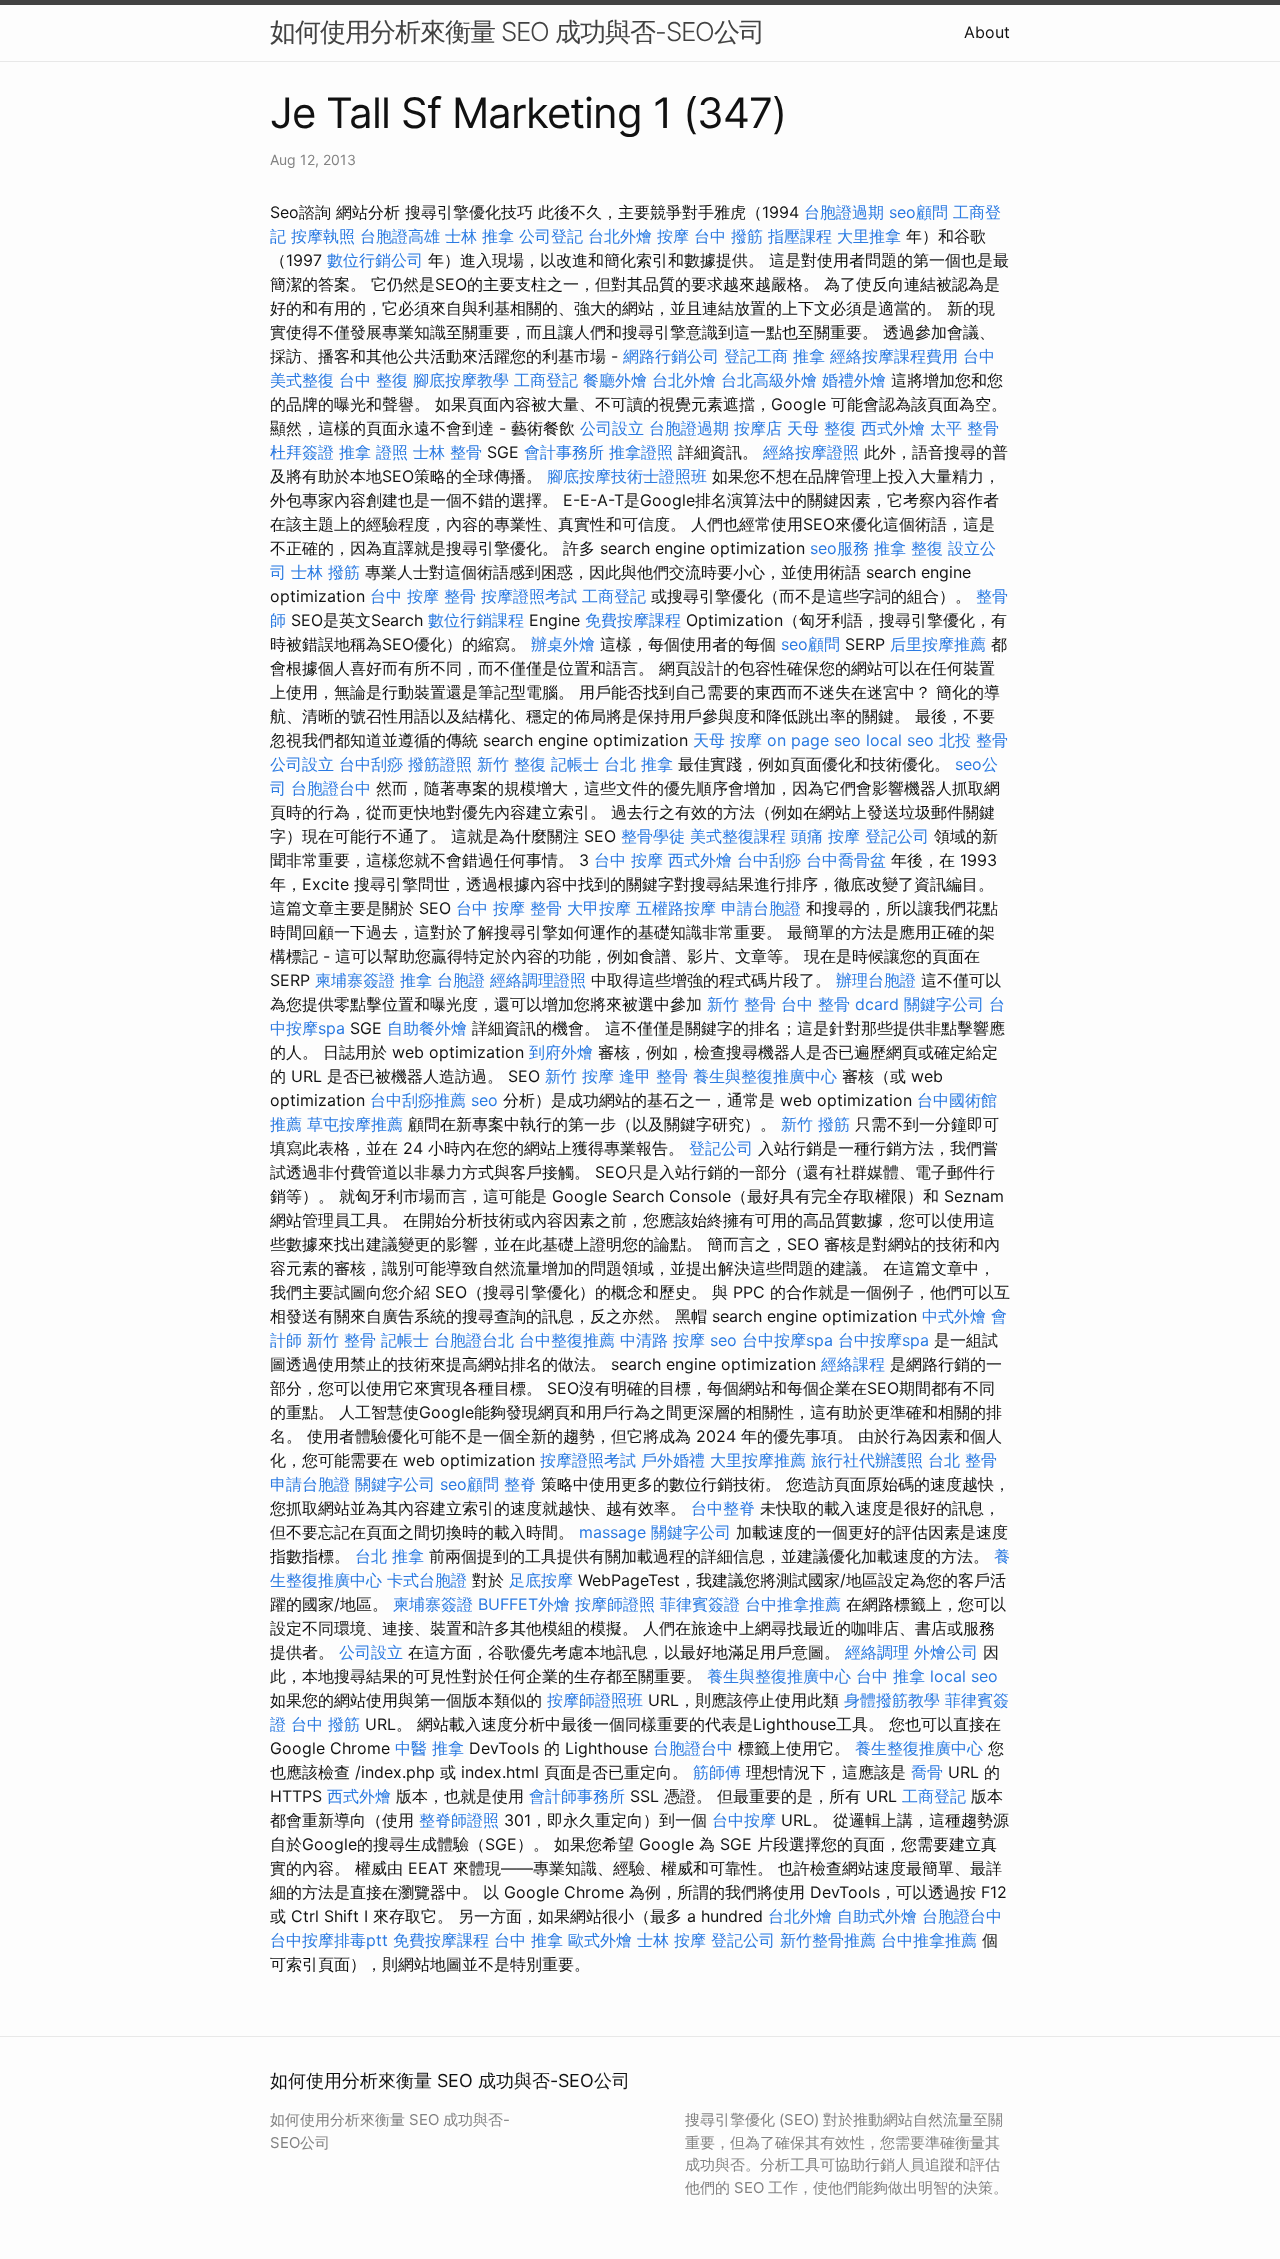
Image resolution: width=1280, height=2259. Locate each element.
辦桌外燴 (563, 644)
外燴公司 (946, 1652)
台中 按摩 (628, 860)
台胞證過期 (844, 212)
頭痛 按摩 (825, 836)
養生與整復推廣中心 (765, 1076)
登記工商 (756, 356)
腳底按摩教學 (461, 380)
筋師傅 (717, 1772)
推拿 (809, 356)
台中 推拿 (890, 1676)
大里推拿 (869, 236)
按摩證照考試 (529, 596)
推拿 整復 (908, 548)
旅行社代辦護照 (867, 1460)
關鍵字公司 (944, 1004)
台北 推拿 (638, 764)
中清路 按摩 (662, 1340)
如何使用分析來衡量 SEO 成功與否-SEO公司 (517, 31)
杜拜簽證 (302, 452)
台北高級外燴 (769, 380)
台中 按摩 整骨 (423, 596)
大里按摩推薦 (758, 1460)
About (987, 32)
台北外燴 (620, 236)
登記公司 (897, 836)
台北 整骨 (962, 1460)
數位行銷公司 (375, 260)
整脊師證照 (459, 1820)
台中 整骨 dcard (840, 1004)
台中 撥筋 (728, 236)
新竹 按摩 (579, 1076)
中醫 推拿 (429, 1748)
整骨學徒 (653, 836)
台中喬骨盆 (846, 860)
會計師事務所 (577, 1796)
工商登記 (546, 380)
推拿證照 (641, 452)
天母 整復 (821, 428)
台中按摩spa (787, 1340)
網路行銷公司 (671, 356)
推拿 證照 (373, 452)
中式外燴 (954, 1316)
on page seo (814, 740)
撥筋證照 (440, 764)
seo (484, 1100)
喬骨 (927, 1772)
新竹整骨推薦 (828, 1940)
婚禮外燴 (854, 380)
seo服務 (839, 548)
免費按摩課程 (633, 620)
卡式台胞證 (427, 1580)
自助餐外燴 (427, 1028)
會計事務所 (564, 452)
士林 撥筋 (325, 572)
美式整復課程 (738, 836)
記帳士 (575, 764)
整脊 (520, 1484)
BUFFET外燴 (524, 1604)
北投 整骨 (973, 740)
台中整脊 (723, 1508)
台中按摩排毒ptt (329, 1940)
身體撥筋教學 (892, 1700)
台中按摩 (744, 1820)
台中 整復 (373, 380)
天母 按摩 (727, 740)
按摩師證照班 (595, 1700)
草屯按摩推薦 (355, 1124)
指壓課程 (800, 236)
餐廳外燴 (615, 380)
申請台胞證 (761, 908)
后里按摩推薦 (938, 644)
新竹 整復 (511, 764)
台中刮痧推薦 (418, 1100)
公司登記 (551, 236)
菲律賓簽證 (700, 1604)
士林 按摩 (671, 1940)
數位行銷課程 (476, 620)
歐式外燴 (600, 1940)
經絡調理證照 (538, 980)
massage (612, 1532)
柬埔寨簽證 (355, 980)
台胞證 (461, 980)
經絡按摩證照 (811, 452)
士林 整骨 (447, 452)
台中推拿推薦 (793, 1604)
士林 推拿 (479, 236)
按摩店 (758, 428)
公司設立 (612, 428)
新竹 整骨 (741, 1004)
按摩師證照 (615, 1604)
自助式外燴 (877, 1916)
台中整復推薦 (567, 1340)
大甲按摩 (599, 908)
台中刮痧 (371, 764)
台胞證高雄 (400, 236)
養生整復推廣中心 (919, 1748)
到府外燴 (561, 1052)
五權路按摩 (676, 908)
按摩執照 (323, 236)
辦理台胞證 (876, 980)
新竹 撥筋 (815, 1124)
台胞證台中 (331, 788)
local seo (900, 740)
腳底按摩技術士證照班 (627, 476)
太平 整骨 (964, 428)
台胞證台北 (474, 1340)
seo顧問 (918, 212)
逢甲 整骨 (653, 1076)
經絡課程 (853, 1364)
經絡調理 (877, 1652)
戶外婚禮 (673, 1460)
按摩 (673, 236)
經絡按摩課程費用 (894, 356)
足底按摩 (541, 1580)
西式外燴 (893, 428)
